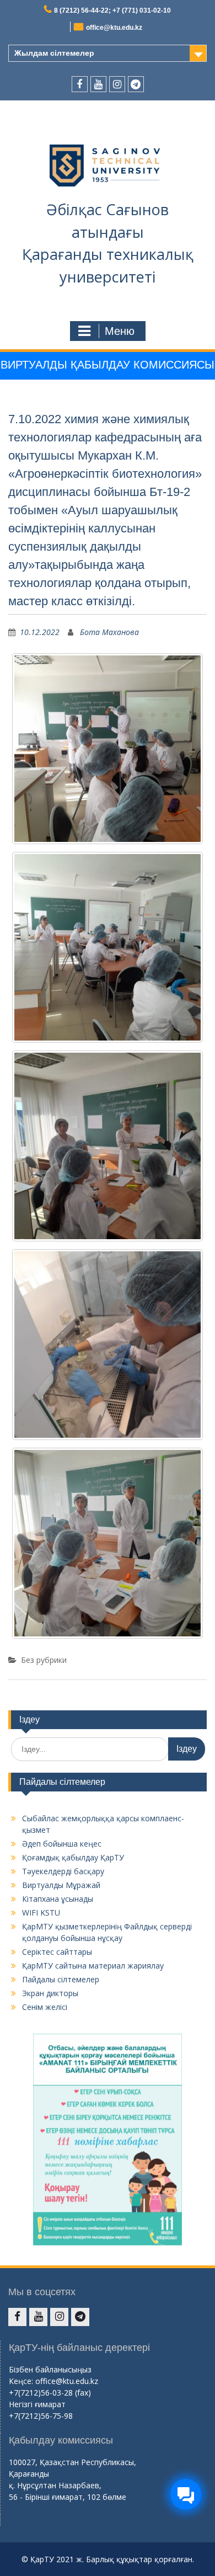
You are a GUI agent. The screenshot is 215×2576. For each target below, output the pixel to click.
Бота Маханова (109, 632)
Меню (120, 331)
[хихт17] (108, 947)
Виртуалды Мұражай (61, 1885)
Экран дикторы (50, 1993)
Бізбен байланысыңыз (50, 2369)
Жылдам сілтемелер (54, 53)
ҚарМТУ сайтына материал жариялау (93, 1966)
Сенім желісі (45, 2007)
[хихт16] (108, 749)
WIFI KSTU (41, 1913)
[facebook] (80, 84)
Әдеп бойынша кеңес (62, 1844)
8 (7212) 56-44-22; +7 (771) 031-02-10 (112, 10)
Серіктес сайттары (57, 1952)
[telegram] (136, 84)
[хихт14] (108, 1345)
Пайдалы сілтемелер (61, 1979)
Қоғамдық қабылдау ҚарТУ (73, 1857)
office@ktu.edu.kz (114, 28)
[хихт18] (108, 1146)
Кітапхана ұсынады (58, 1899)
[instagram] (117, 84)
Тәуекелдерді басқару (63, 1871)
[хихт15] (108, 1543)
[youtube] (98, 84)
